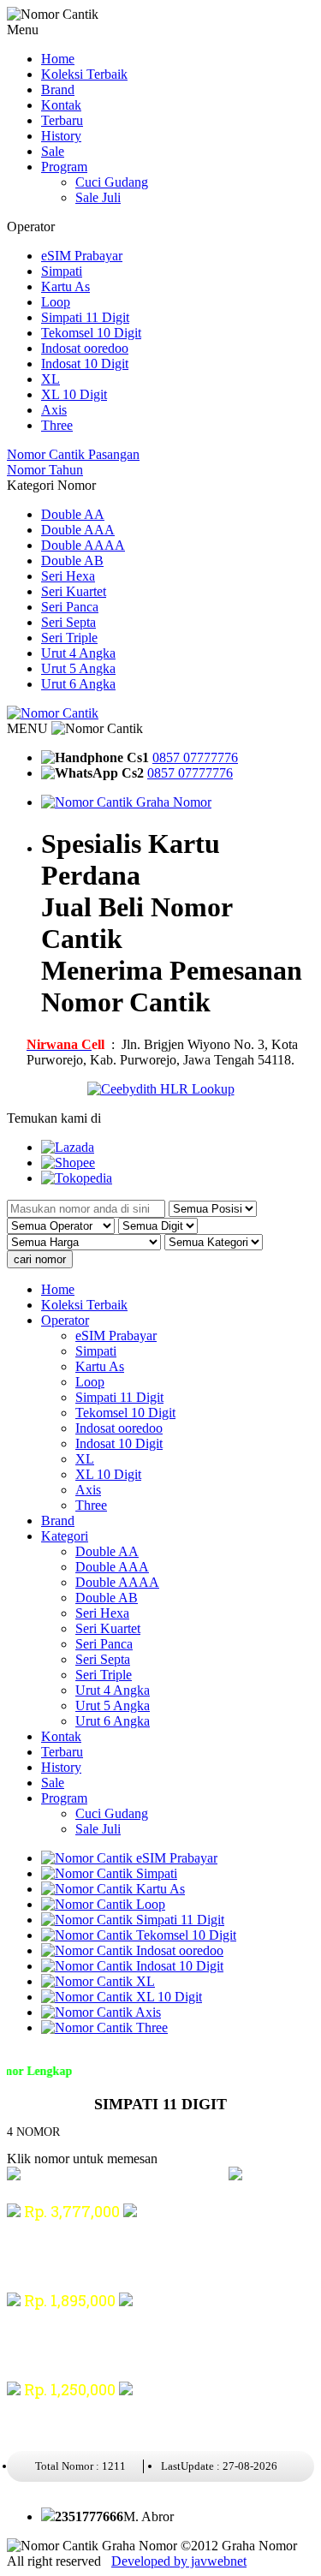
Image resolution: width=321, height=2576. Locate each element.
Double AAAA (83, 545)
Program (64, 167)
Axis (54, 410)
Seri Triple (69, 638)
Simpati (62, 271)
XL (51, 379)
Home (58, 59)
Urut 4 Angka (78, 653)
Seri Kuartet (74, 591)
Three (57, 425)
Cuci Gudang (112, 182)
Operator (65, 1320)
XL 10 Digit (74, 394)
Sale (53, 151)
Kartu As (65, 286)
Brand (58, 89)
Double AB (72, 561)
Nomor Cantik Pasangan (73, 454)
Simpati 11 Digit (85, 317)
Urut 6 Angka (78, 684)
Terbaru (62, 120)
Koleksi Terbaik (84, 74)
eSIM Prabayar (82, 256)
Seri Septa (68, 622)
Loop (56, 302)
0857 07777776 (195, 757)
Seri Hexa (68, 576)
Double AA (73, 514)
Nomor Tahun (45, 470)
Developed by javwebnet (179, 2561)
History (61, 136)
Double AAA (78, 530)
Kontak (61, 105)
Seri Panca (70, 607)
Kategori (65, 1536)
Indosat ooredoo (85, 348)
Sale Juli (98, 197)
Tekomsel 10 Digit (91, 333)
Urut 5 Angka (78, 668)
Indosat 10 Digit (85, 364)
